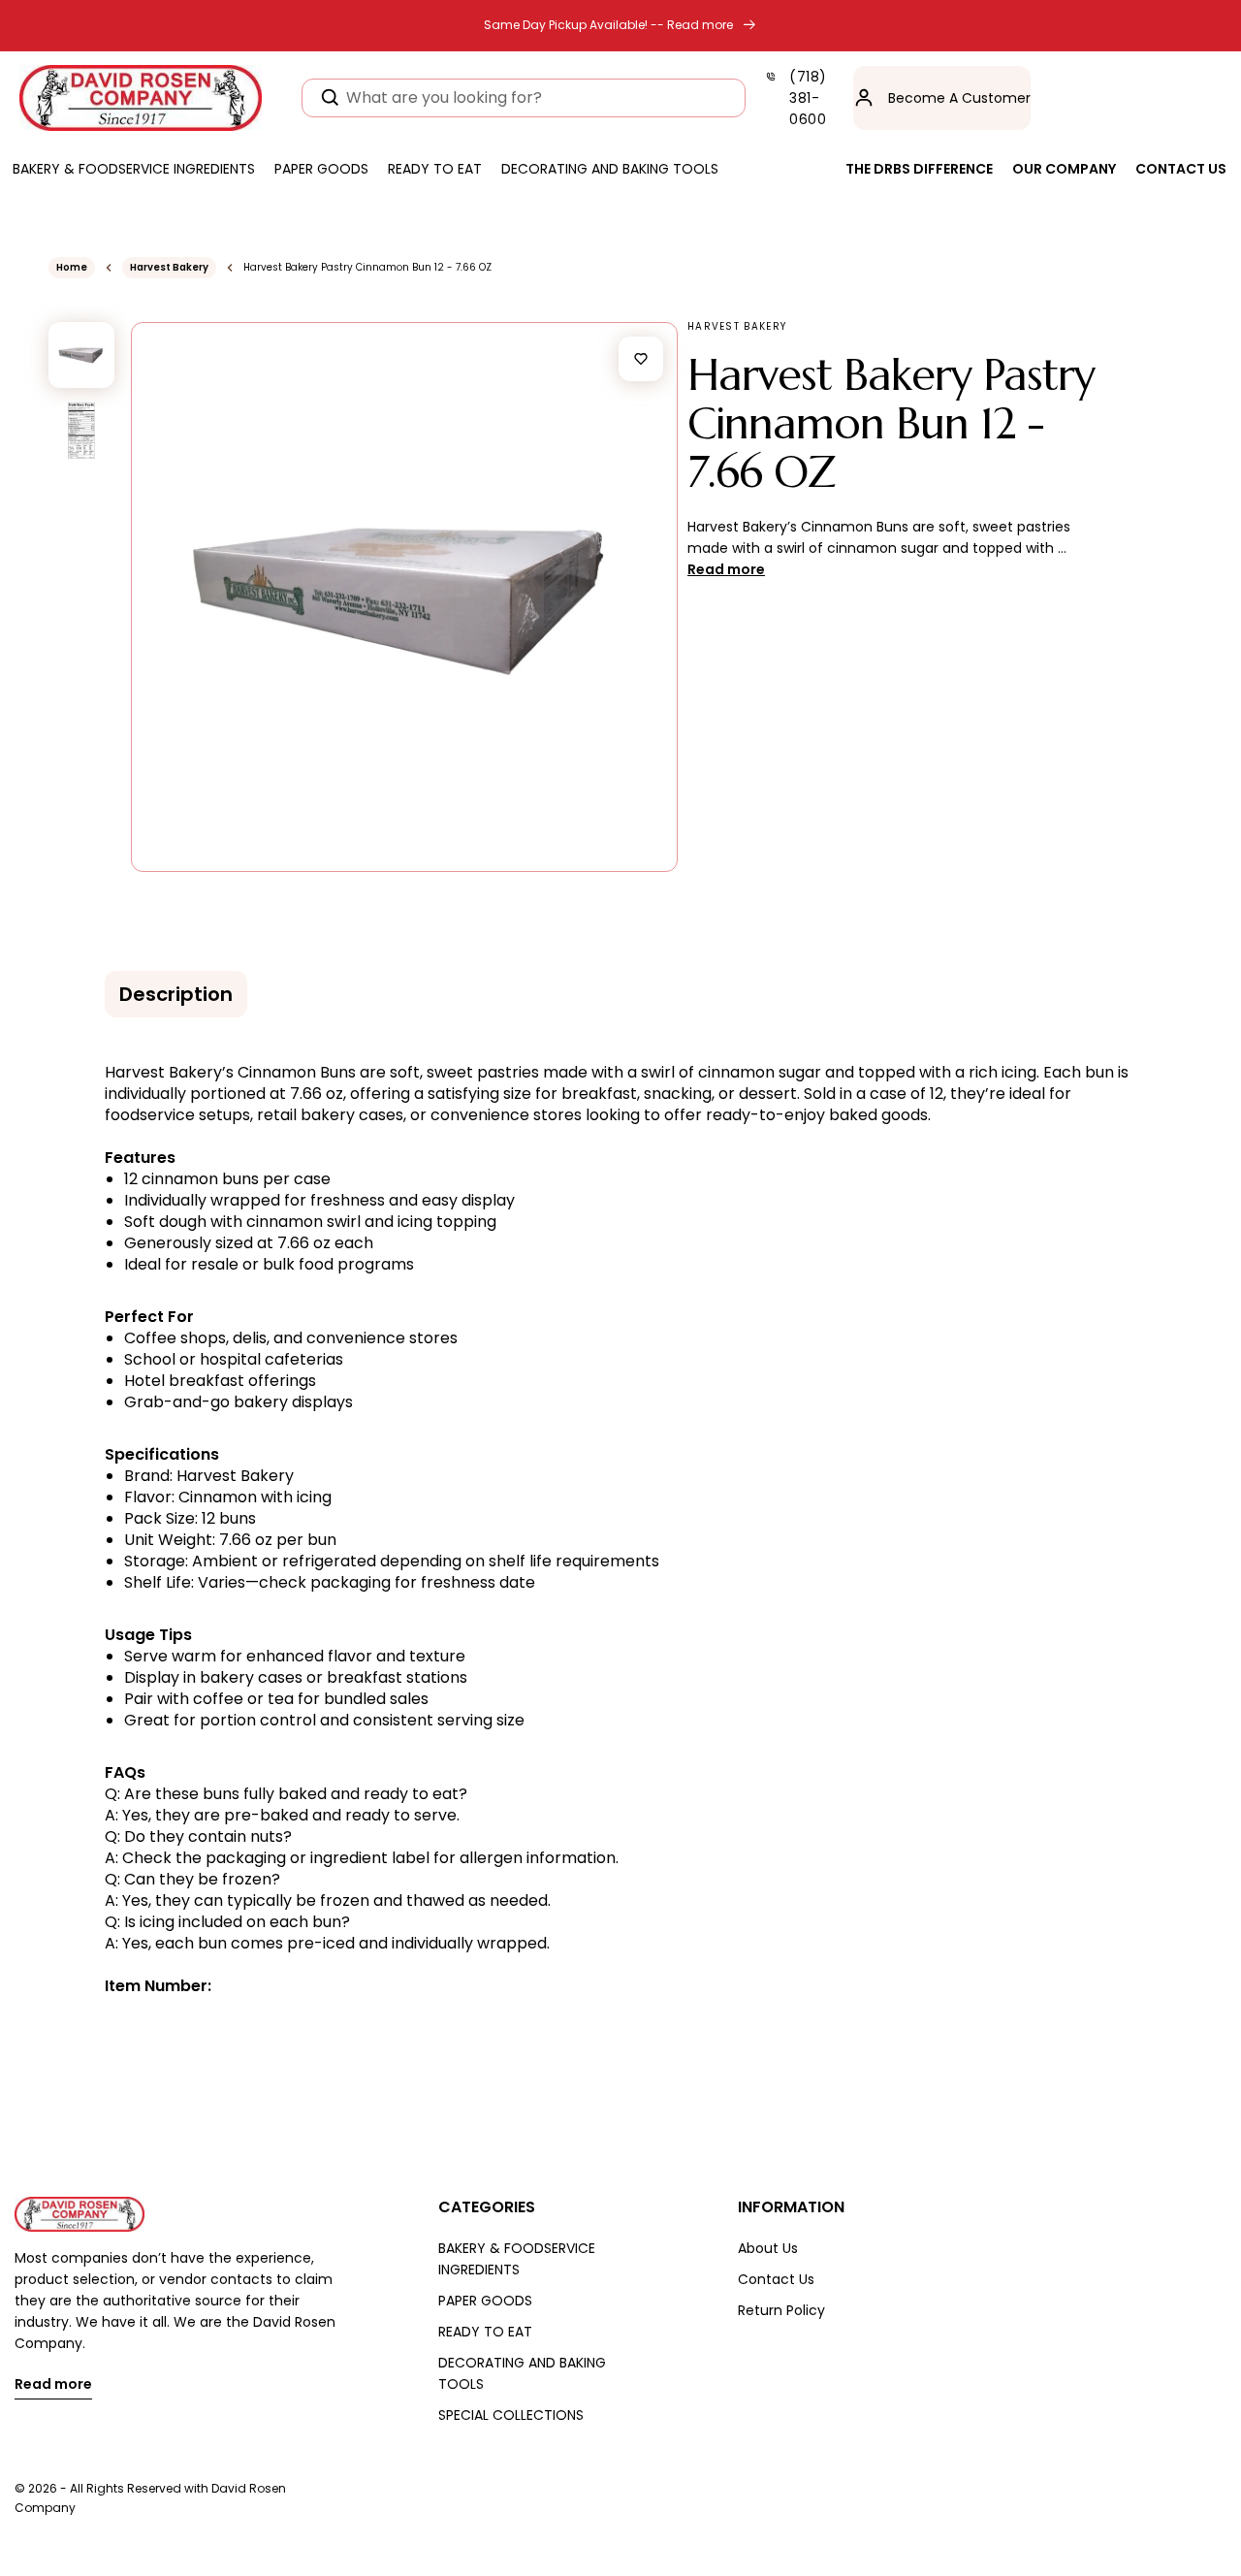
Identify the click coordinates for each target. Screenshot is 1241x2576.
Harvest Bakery (169, 267)
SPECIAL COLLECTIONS (511, 2415)
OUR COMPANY (1064, 169)
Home (72, 267)
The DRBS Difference (919, 169)
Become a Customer (959, 98)
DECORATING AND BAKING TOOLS (522, 2373)
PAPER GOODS (485, 2301)
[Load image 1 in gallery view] (81, 355)
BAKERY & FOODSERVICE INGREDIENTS (517, 2259)
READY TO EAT (485, 2332)
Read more (53, 2385)
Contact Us (776, 2279)
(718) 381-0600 (808, 98)
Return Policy (781, 2310)
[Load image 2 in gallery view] (81, 431)
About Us (768, 2248)
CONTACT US (1181, 169)
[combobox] (524, 98)
